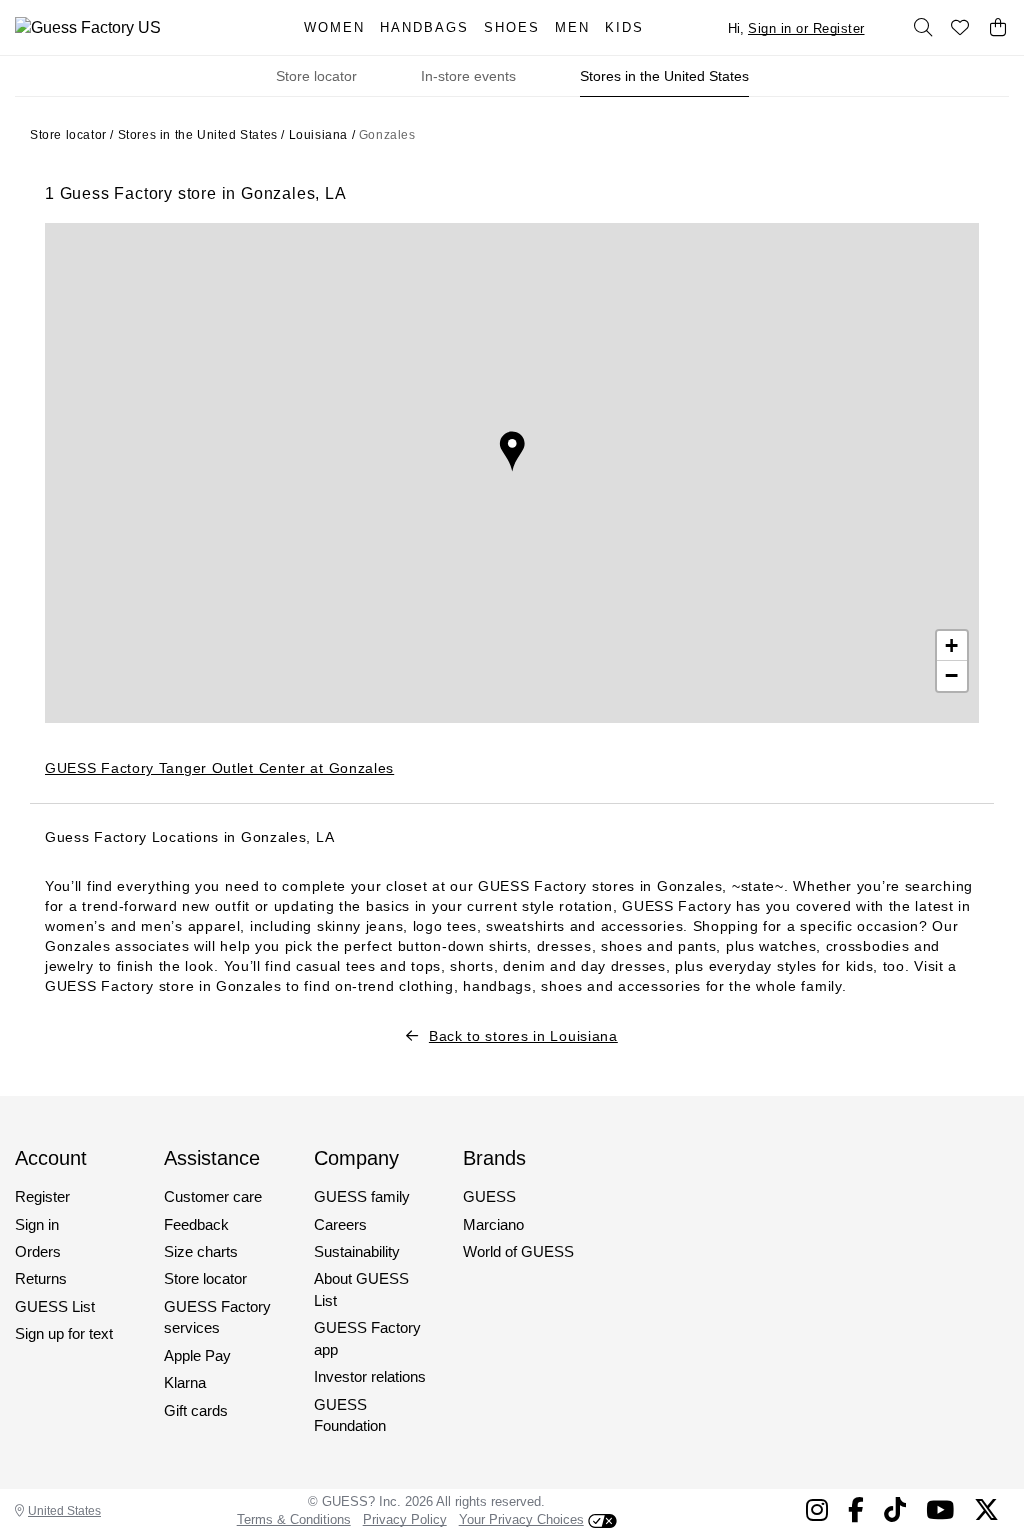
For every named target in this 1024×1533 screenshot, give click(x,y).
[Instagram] (817, 1510)
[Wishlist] (961, 28)
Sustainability (357, 1251)
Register (42, 1196)
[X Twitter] (986, 1510)
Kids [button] (624, 27)
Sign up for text (64, 1333)
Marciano (493, 1224)
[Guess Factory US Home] (138, 27)
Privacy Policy (405, 1519)
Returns (41, 1278)
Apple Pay (197, 1355)
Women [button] (334, 27)
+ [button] (952, 645)
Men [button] (572, 27)
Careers (340, 1224)
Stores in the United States (664, 76)
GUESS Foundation (350, 1415)
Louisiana (318, 135)
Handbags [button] (424, 27)
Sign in (37, 1224)
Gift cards (196, 1410)
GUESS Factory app (367, 1338)
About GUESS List (361, 1289)
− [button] (952, 675)
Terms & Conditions (294, 1519)
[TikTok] (895, 1510)
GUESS (489, 1196)
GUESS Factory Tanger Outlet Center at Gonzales (219, 768)
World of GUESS (518, 1251)
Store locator (316, 76)
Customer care (213, 1196)
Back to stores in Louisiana (523, 1036)
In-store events (468, 76)
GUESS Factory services (217, 1317)
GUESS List (55, 1306)
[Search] (923, 28)
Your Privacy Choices (521, 1519)
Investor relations (370, 1376)
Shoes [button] (512, 27)
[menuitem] (342, 27)
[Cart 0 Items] (998, 28)
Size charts (201, 1251)
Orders (38, 1251)
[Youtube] (940, 1510)
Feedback (196, 1224)
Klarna (185, 1382)
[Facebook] (856, 1510)
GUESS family (362, 1196)
